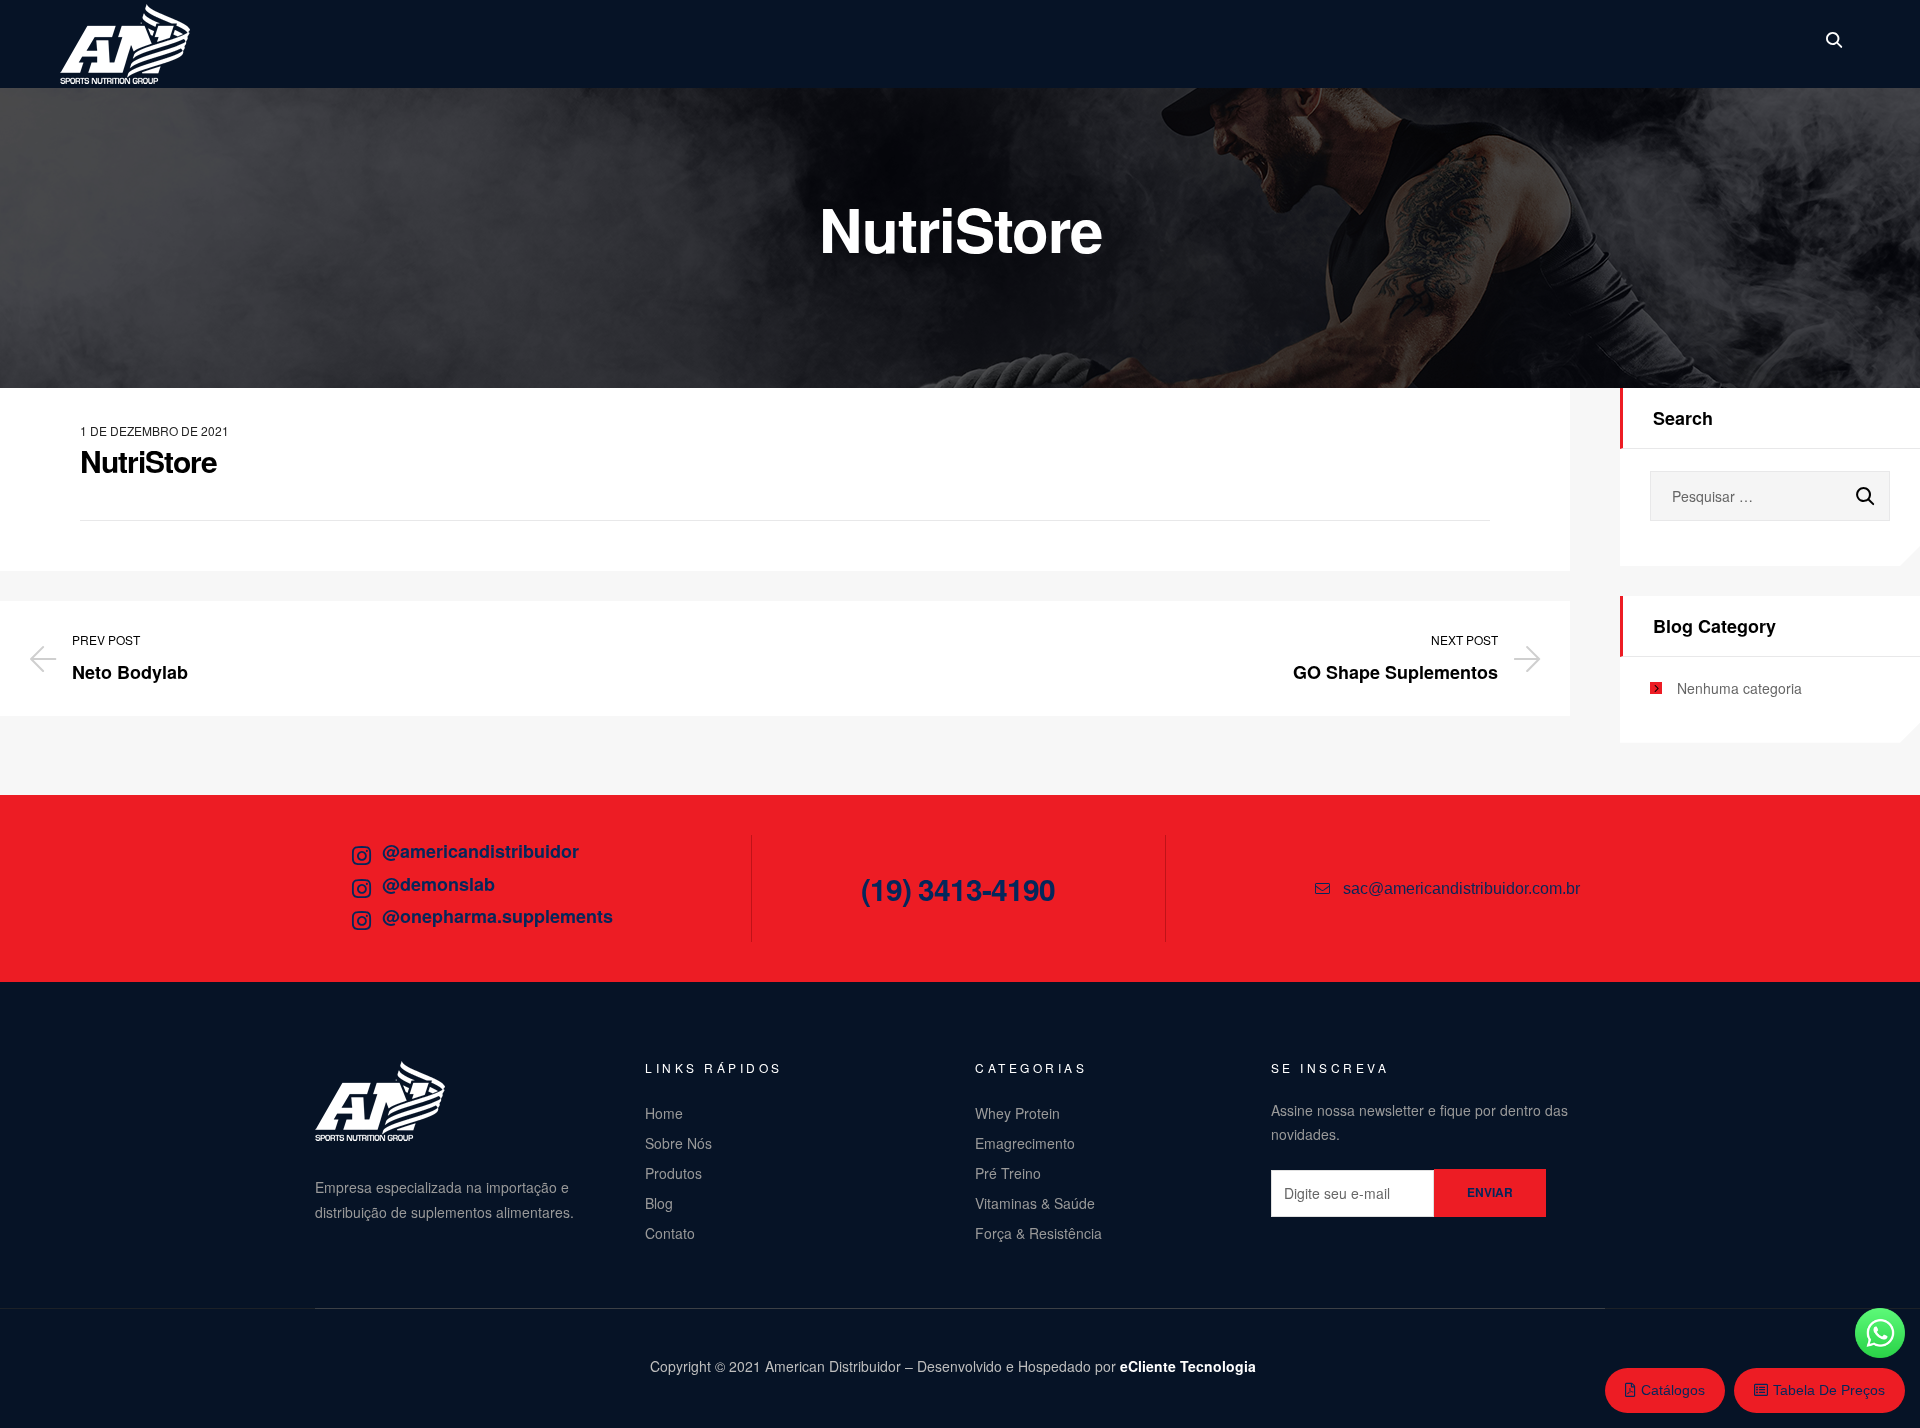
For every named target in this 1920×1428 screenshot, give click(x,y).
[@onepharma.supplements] (361, 921)
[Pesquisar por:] (1770, 496)
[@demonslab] (361, 889)
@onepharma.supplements (497, 916)
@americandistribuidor (480, 851)
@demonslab (438, 884)
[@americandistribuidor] (361, 856)
